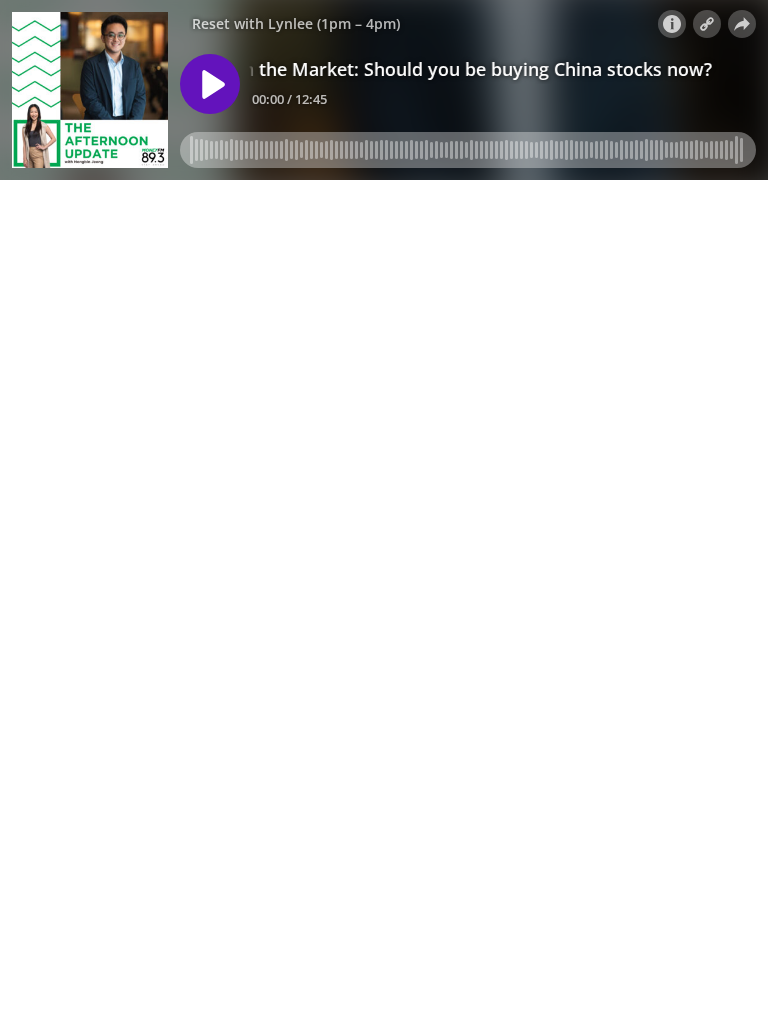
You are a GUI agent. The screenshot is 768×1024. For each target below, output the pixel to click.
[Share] (742, 24)
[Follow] (707, 24)
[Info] (672, 24)
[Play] (210, 84)
